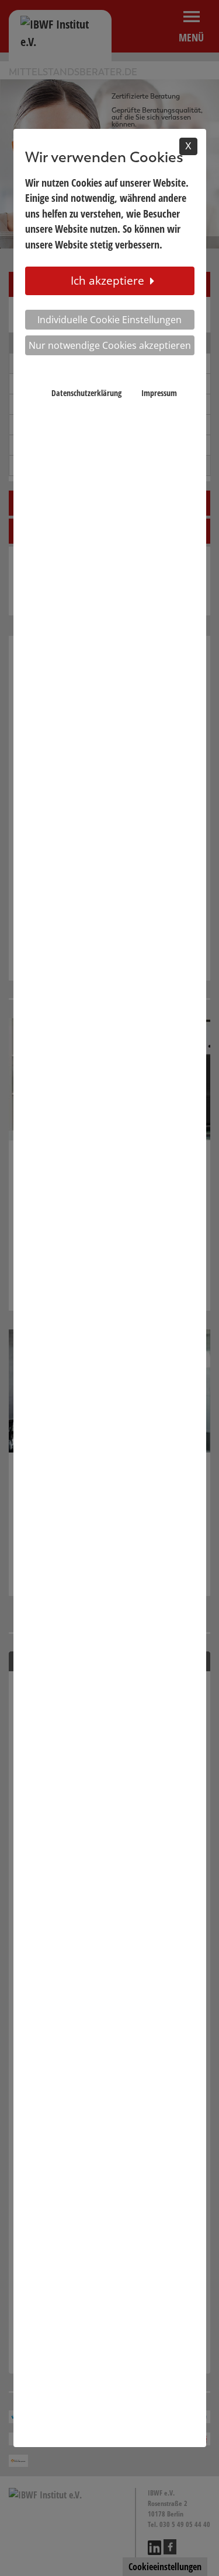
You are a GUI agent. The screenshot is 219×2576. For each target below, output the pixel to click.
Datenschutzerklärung (86, 393)
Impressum (159, 393)
